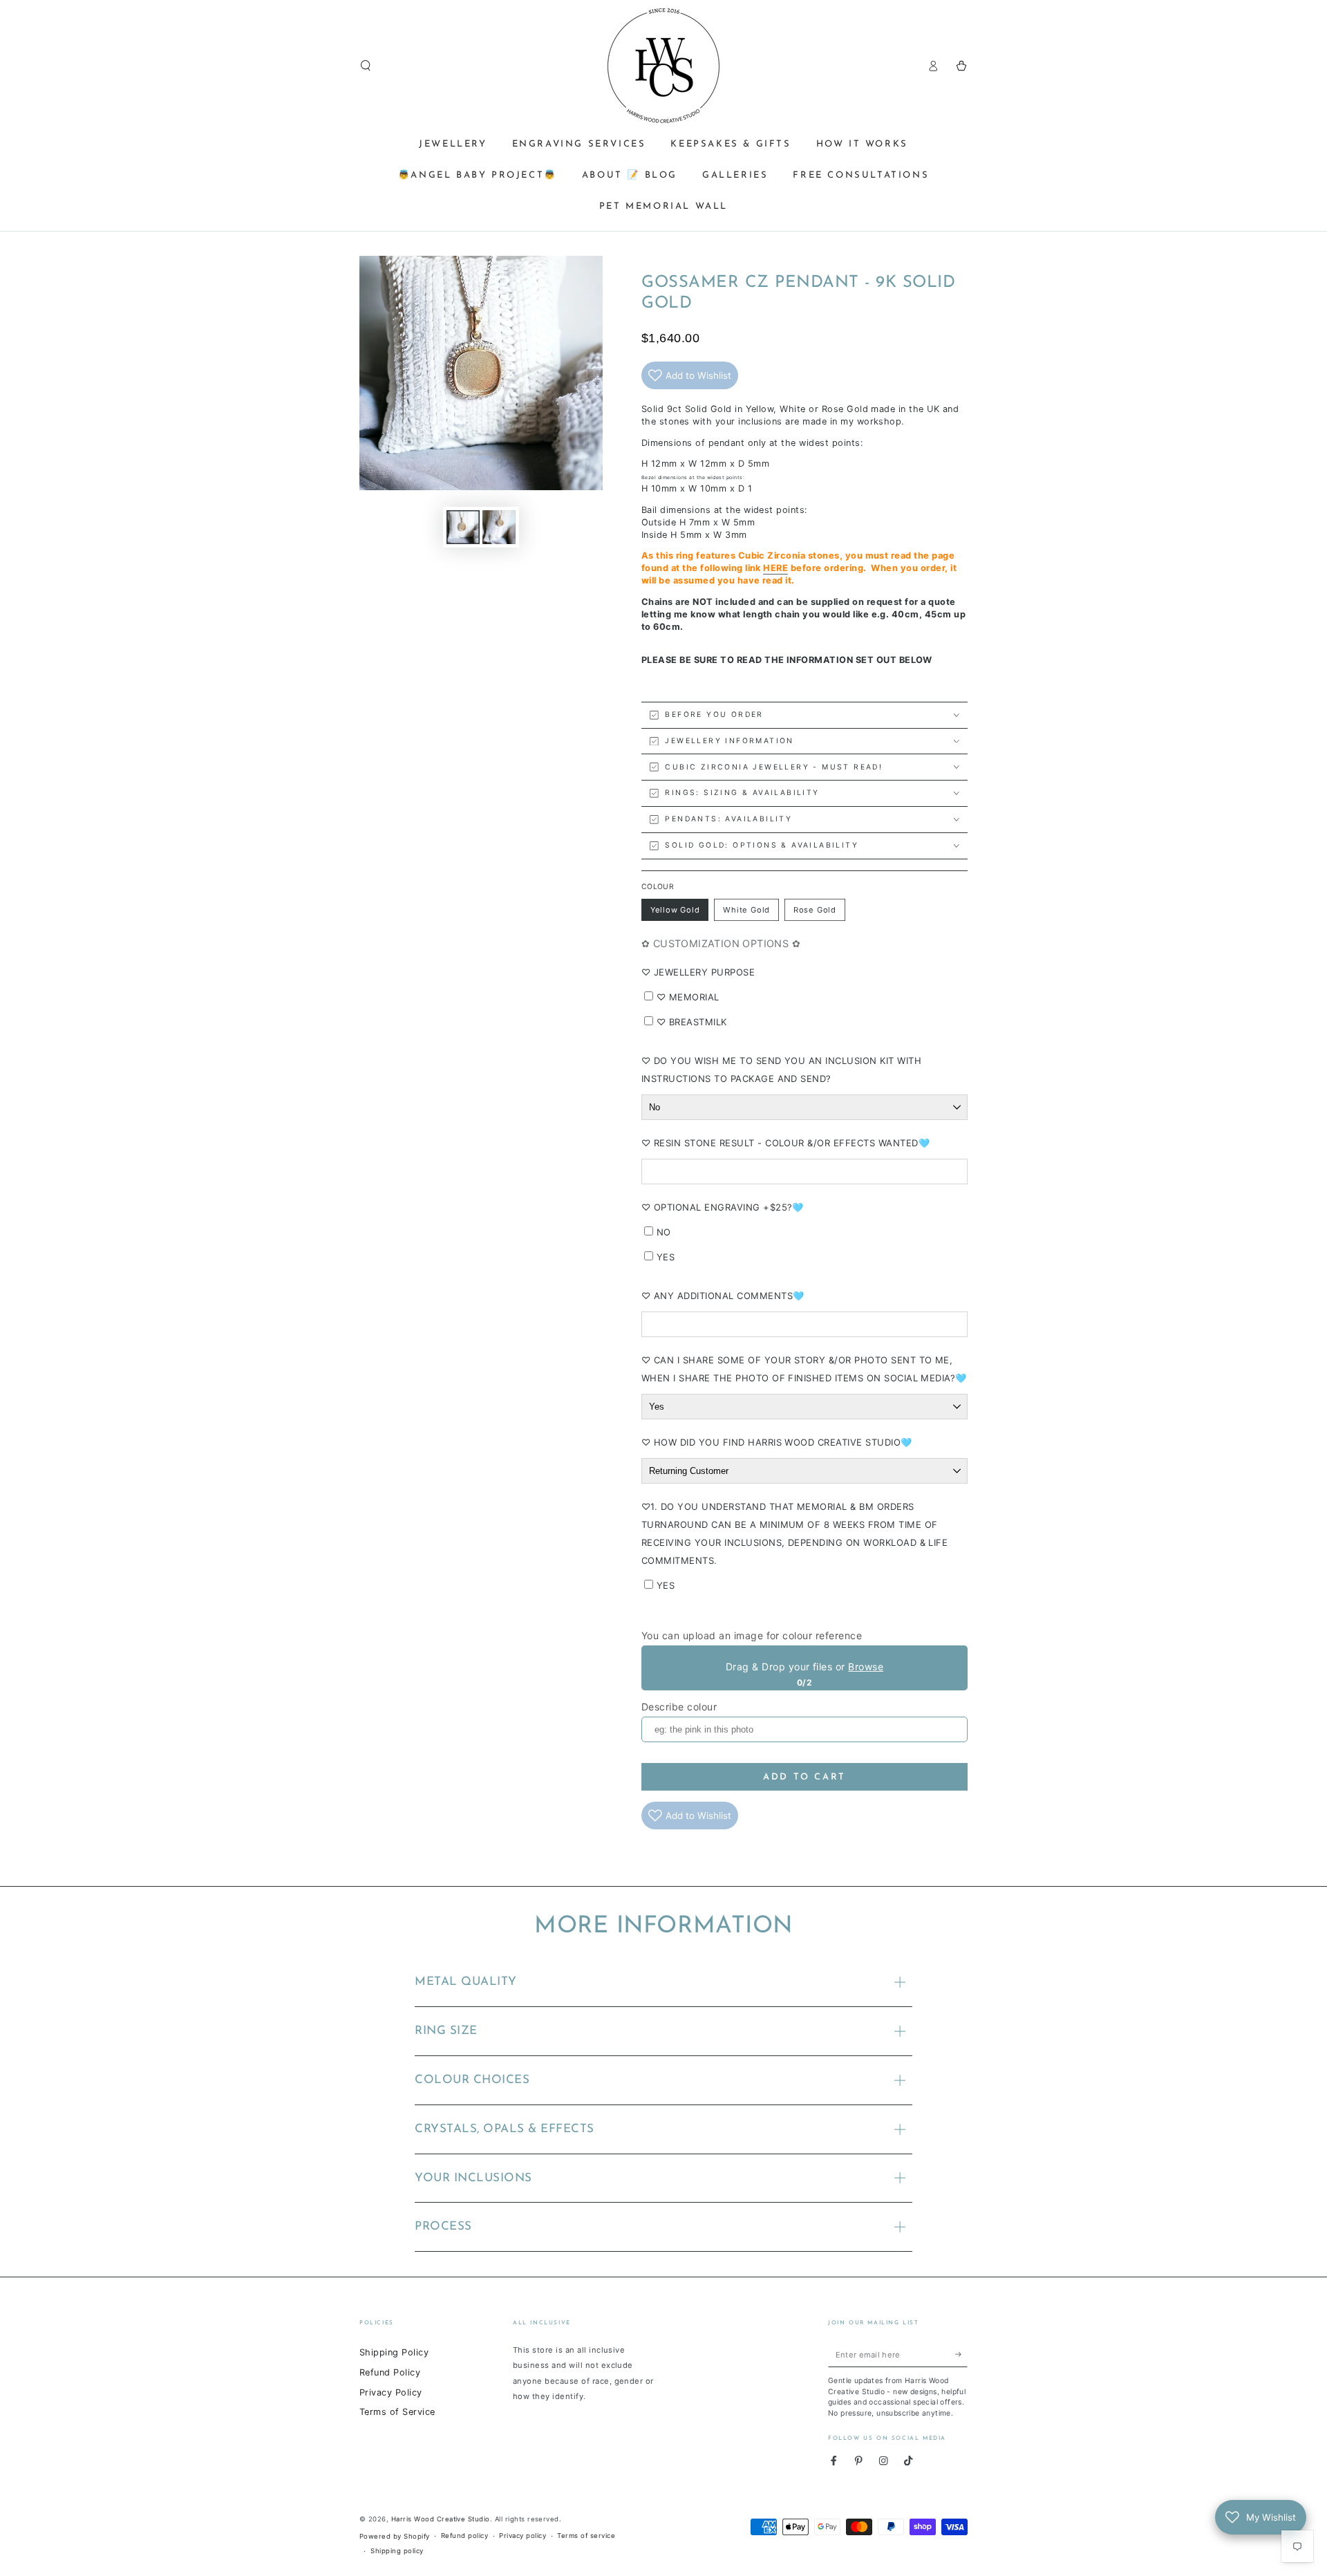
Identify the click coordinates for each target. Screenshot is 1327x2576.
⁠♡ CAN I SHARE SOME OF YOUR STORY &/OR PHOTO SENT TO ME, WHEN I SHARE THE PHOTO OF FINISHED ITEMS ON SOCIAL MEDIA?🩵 (804, 1369)
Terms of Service (397, 2412)
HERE (775, 568)
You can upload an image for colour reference (752, 1635)
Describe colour (679, 1707)
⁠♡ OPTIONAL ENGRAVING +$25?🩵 (723, 1207)
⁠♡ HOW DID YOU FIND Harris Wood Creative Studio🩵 (777, 1442)
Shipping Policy (394, 2352)
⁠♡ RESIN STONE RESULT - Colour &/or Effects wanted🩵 (785, 1143)
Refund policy (464, 2536)
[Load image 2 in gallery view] (499, 527)
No (664, 1232)
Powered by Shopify (395, 2536)
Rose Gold (817, 913)
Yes (666, 1257)
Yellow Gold (675, 913)
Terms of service (586, 2536)
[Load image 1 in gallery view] (463, 527)
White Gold (746, 913)
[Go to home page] (663, 66)
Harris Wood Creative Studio (441, 2519)
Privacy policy (523, 2536)
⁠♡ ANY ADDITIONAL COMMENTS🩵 (723, 1296)
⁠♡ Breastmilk (692, 1022)
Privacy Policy (391, 2392)
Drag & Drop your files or (804, 1667)
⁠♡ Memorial (688, 997)
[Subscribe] (961, 2354)
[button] (366, 65)
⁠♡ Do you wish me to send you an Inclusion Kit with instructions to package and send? (781, 1070)
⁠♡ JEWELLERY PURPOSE (698, 972)
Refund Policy (390, 2372)
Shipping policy (397, 2551)
